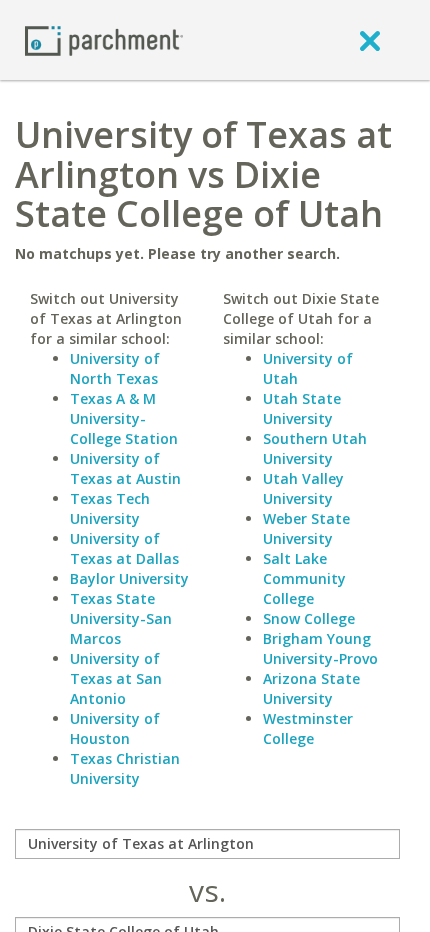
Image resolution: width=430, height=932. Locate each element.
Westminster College (308, 728)
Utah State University (302, 408)
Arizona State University (311, 688)
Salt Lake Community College (304, 578)
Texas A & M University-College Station (124, 418)
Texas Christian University (125, 768)
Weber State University (306, 528)
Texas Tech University (110, 508)
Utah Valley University (303, 488)
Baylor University (129, 578)
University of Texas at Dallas (124, 548)
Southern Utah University (315, 448)
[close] (370, 40)
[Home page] (104, 39)
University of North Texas (115, 368)
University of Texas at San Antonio (116, 678)
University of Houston (115, 728)
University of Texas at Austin (125, 468)
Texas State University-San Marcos (121, 618)
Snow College (309, 618)
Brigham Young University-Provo (320, 648)
